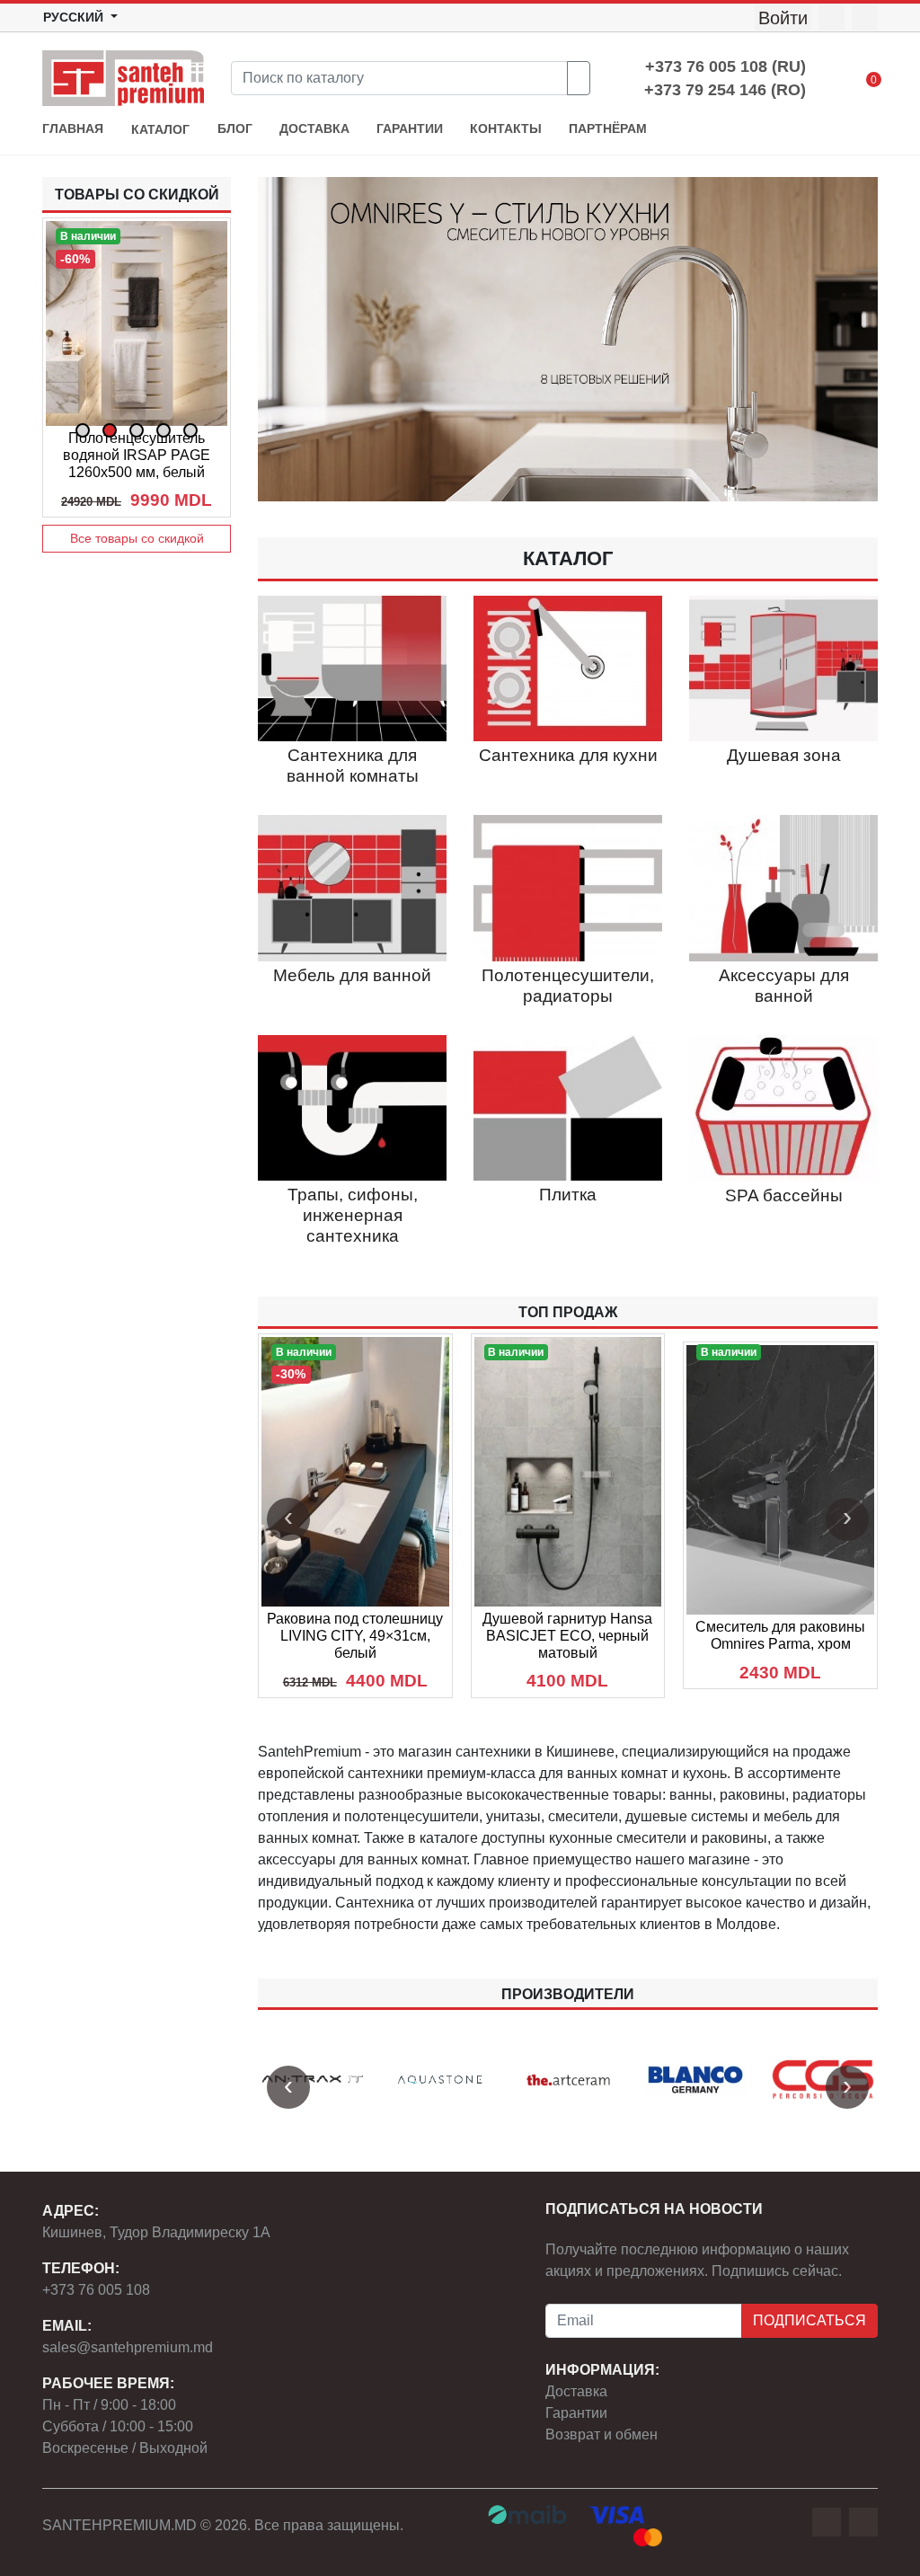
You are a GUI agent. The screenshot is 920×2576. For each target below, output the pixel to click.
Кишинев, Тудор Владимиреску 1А (156, 2232)
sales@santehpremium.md (128, 2347)
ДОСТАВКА (314, 129)
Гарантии (576, 2413)
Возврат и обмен (602, 2434)
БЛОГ (235, 129)
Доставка (576, 2391)
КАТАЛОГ (160, 130)
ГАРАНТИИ (410, 129)
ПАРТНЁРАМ (608, 129)
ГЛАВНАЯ (73, 129)
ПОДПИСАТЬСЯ (809, 2320)
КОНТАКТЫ (506, 129)
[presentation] (288, 1519)
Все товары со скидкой (137, 538)
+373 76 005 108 (96, 2290)
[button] (83, 430)
